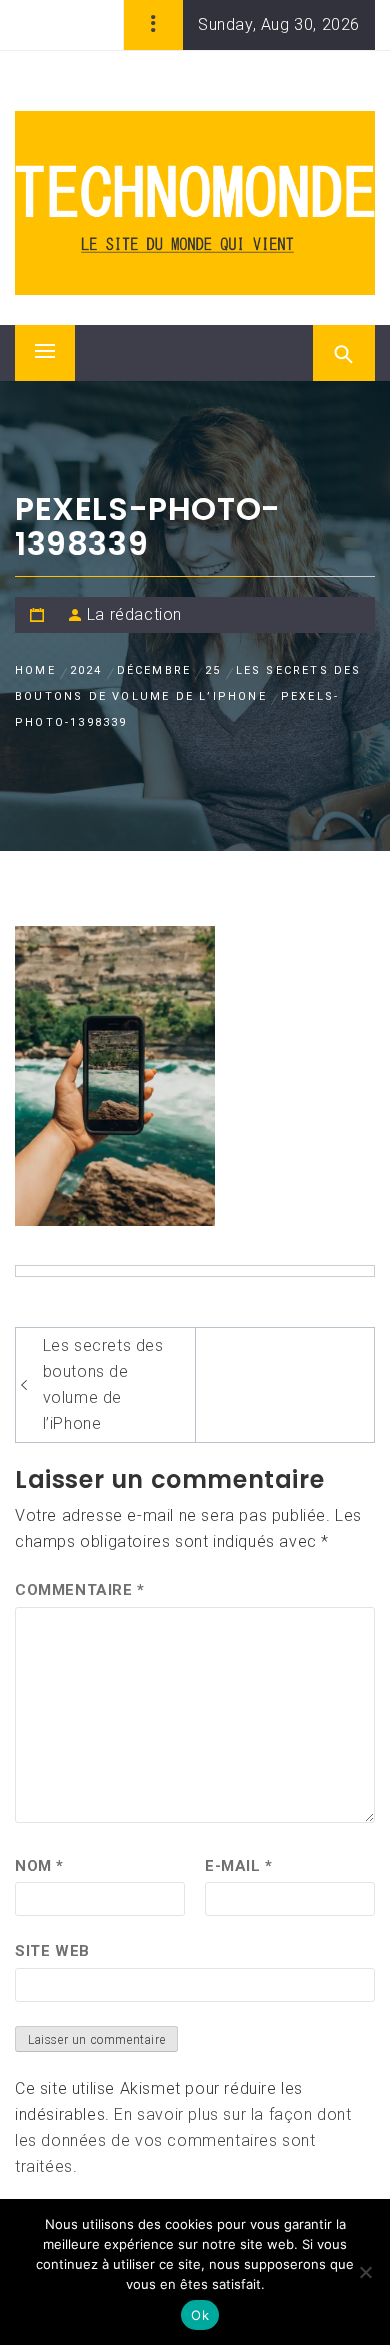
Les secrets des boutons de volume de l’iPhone (103, 1384)
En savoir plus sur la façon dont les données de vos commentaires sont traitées (183, 2140)
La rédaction (134, 614)
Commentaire (80, 1590)
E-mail (239, 1866)
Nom (39, 1866)
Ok (200, 2315)
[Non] (365, 2272)
